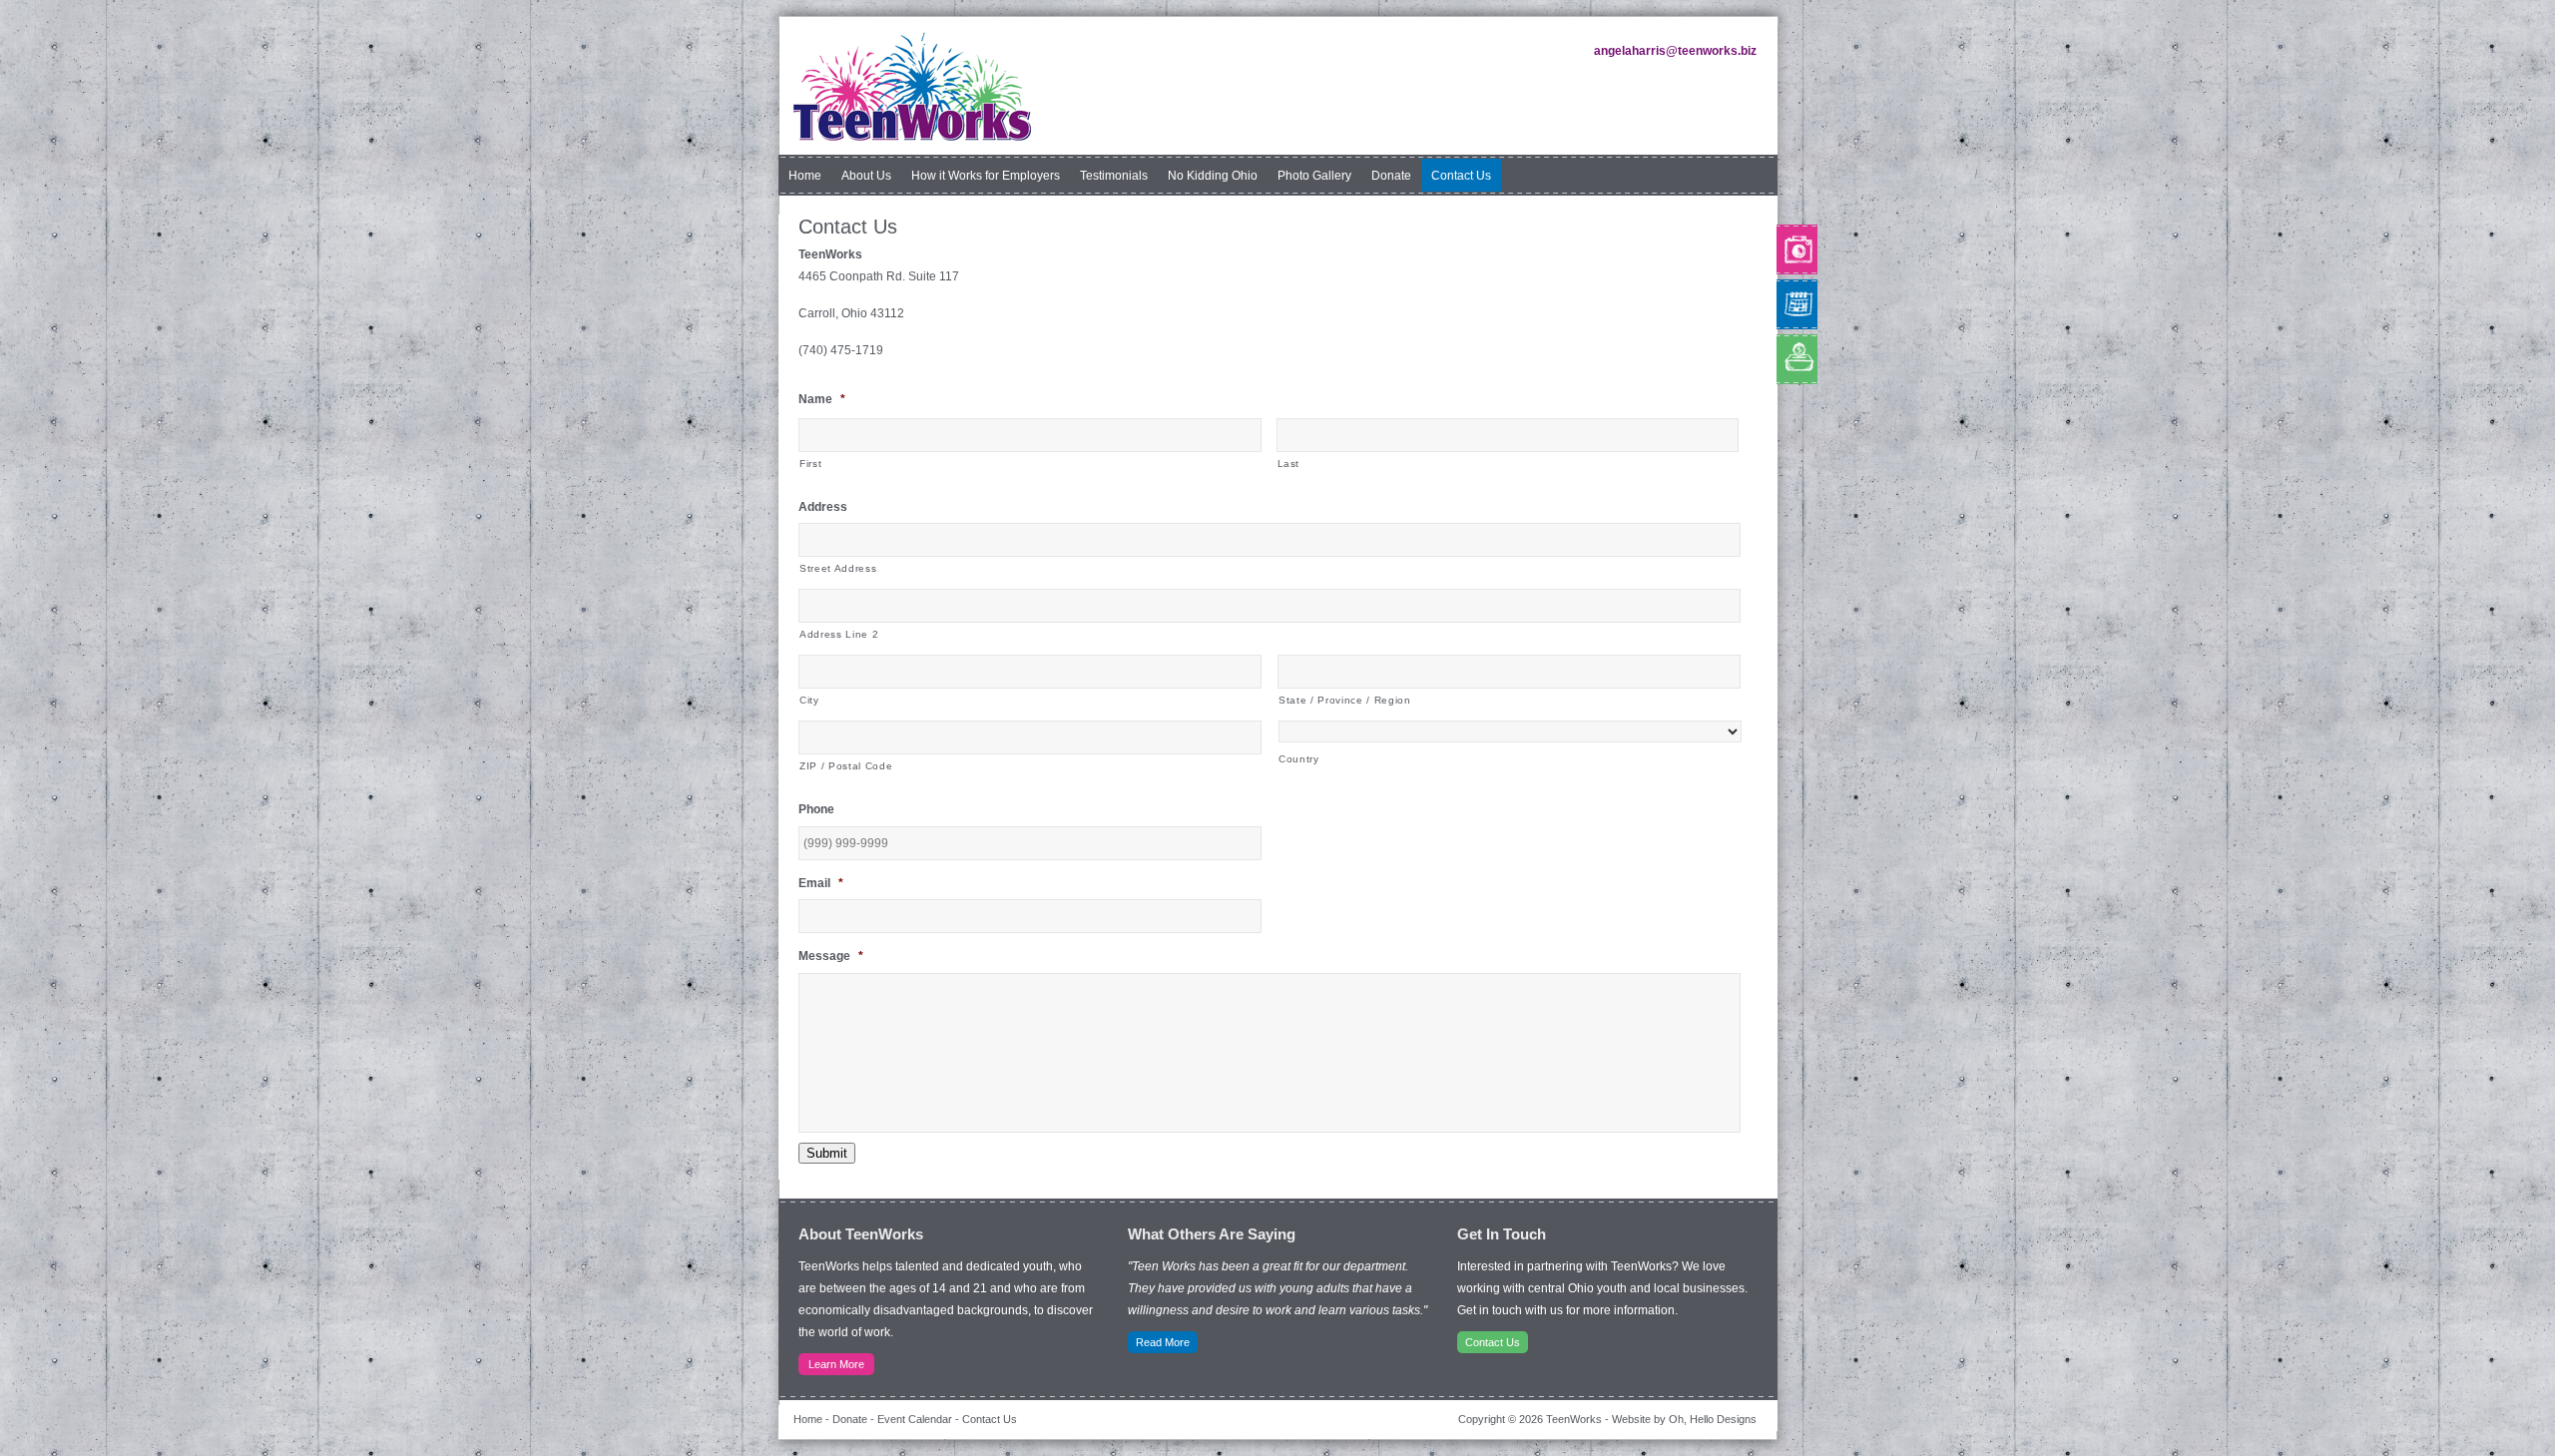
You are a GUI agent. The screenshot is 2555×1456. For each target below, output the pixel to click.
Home (805, 176)
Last (1289, 464)
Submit (827, 1153)
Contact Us (1461, 176)
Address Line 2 (839, 634)
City (809, 700)
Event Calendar (915, 1419)
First (810, 464)
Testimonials (1114, 176)
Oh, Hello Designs (1713, 1419)
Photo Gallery (1314, 176)
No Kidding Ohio (1213, 176)
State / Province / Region (1345, 700)
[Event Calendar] (1778, 304)
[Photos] (1778, 249)
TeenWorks (912, 88)
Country (1299, 759)
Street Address (838, 568)
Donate (1391, 176)
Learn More (836, 1364)
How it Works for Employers (986, 176)
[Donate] (1778, 359)
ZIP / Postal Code (846, 766)
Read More (1163, 1342)
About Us (866, 176)
